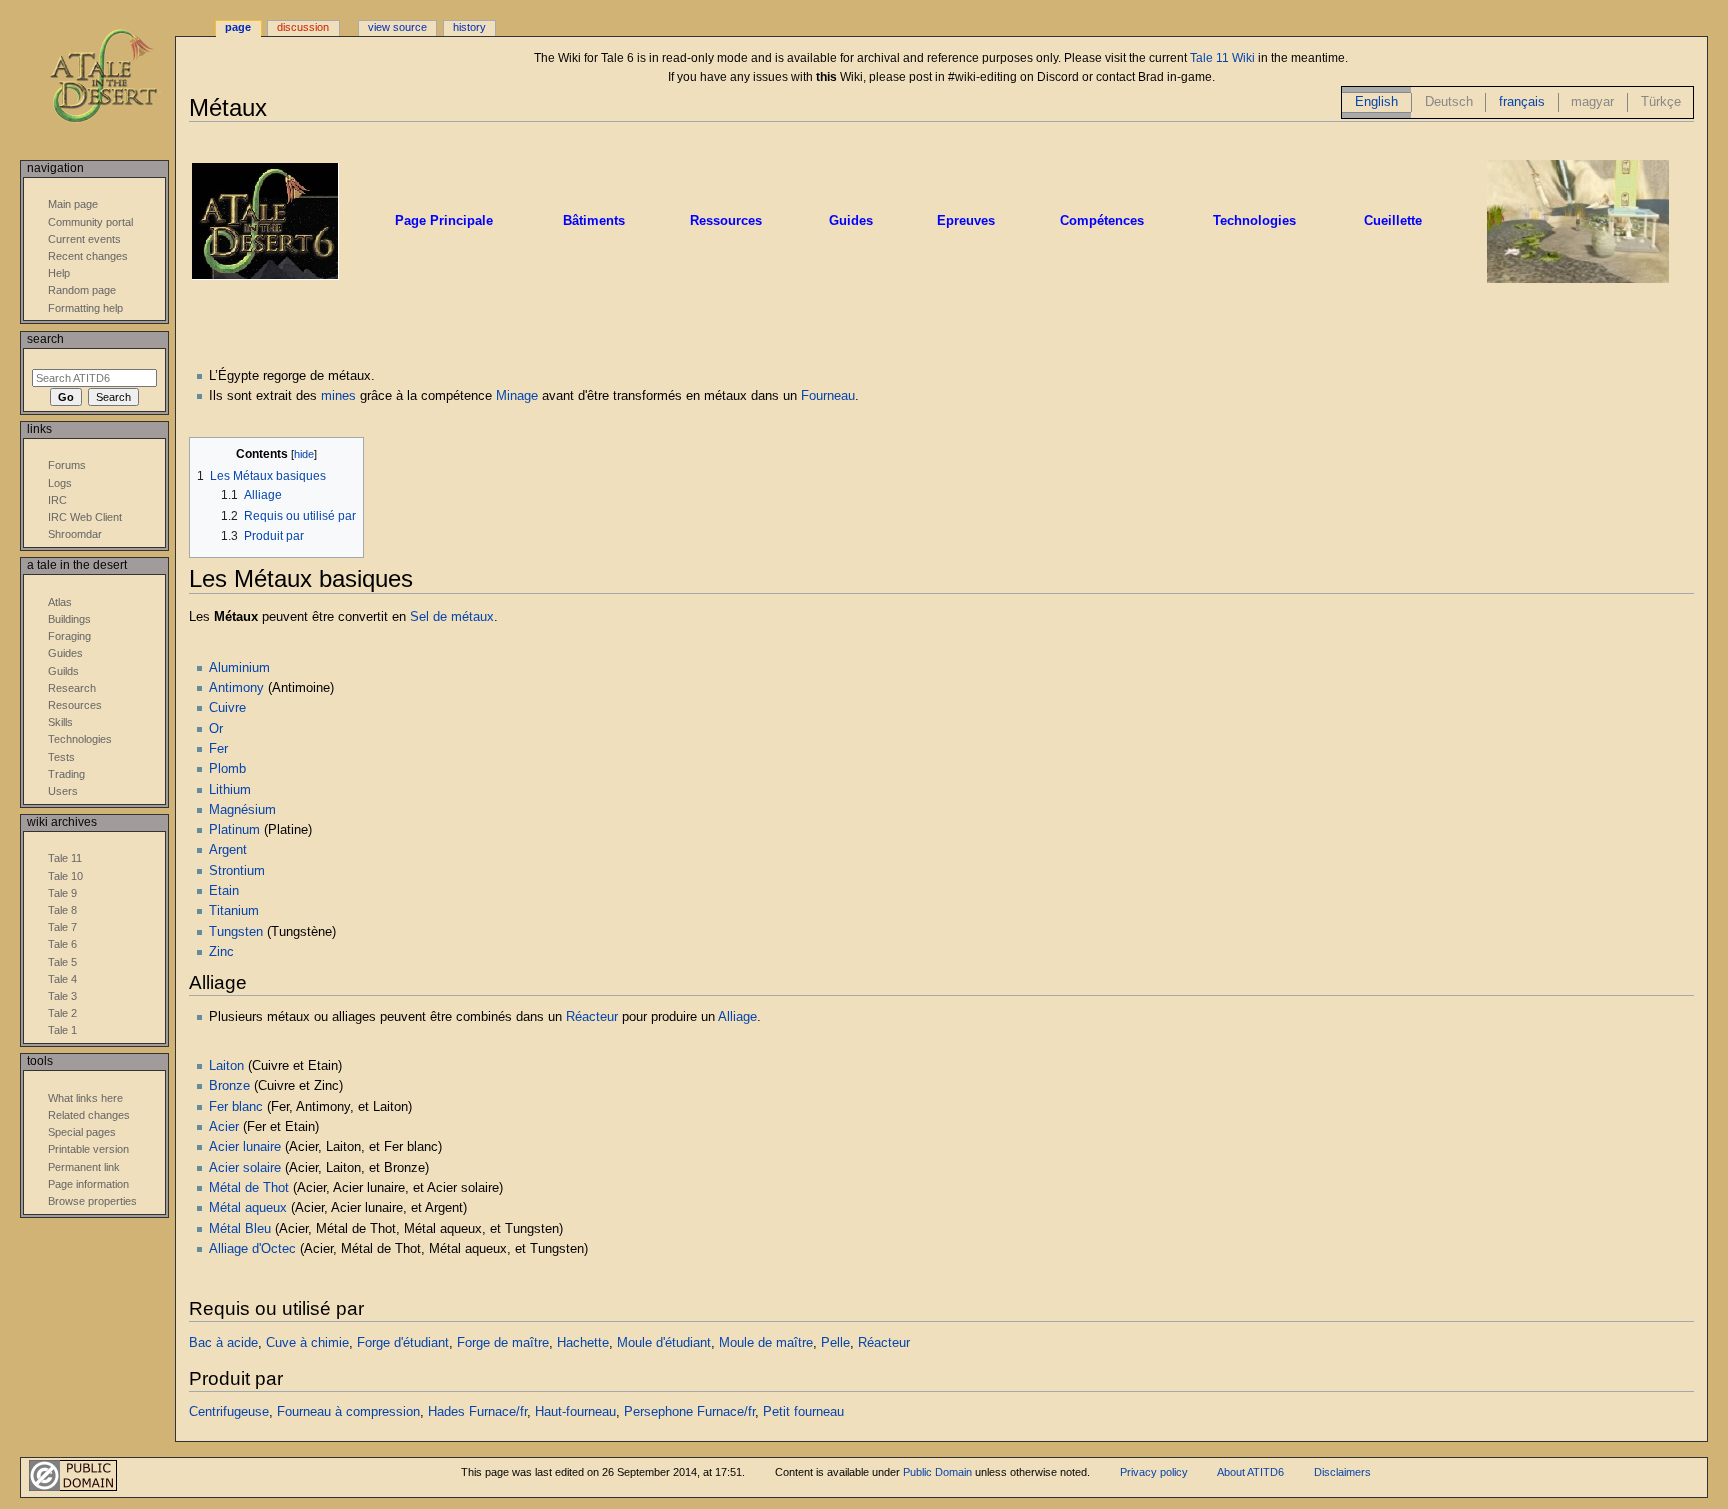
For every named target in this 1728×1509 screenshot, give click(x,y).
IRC (57, 500)
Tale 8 (62, 910)
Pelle (835, 1343)
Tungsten (236, 932)
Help (59, 273)
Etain (224, 891)
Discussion (303, 27)
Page (238, 27)
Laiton (226, 1066)
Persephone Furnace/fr (689, 1412)
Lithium (230, 790)
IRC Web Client (85, 517)
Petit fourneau (803, 1412)
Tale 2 (62, 1013)
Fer (218, 749)
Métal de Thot (249, 1188)
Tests (61, 757)
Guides (65, 653)
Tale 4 (62, 979)
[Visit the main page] (117, 77)
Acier (224, 1127)
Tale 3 (62, 996)
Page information (88, 1184)
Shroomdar (75, 534)
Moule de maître (766, 1343)
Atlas (60, 602)
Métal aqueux (248, 1208)
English (1376, 102)
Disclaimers (1342, 1472)
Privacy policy (1154, 1472)
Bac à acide (223, 1343)
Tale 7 (62, 927)
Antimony (236, 688)
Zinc (221, 952)
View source (397, 27)
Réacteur (592, 1017)
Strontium (237, 871)
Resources (75, 705)
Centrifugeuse (229, 1412)
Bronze (229, 1086)
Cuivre (227, 708)
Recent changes (88, 256)
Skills (60, 722)
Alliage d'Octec (252, 1249)
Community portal (90, 222)
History (469, 27)
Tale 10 (65, 876)
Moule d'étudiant (664, 1343)
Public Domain (937, 1472)
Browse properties (92, 1201)
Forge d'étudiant (403, 1343)
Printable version (88, 1149)
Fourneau (828, 396)
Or (216, 729)
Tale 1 (62, 1030)
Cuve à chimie (307, 1343)
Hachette (583, 1343)
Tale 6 (62, 944)
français (1522, 102)
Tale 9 (62, 893)
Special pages (82, 1132)
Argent (228, 850)
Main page (73, 204)
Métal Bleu (240, 1229)
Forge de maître (503, 1343)
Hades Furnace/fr (477, 1412)
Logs (60, 483)
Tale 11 (65, 858)
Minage (517, 396)
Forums (67, 465)
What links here (85, 1098)
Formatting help (85, 308)
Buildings (69, 619)
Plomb (227, 769)
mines (338, 396)
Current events (84, 239)
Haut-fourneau (575, 1412)
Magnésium (242, 810)
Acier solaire (245, 1168)
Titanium (234, 911)
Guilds (63, 671)
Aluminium (239, 668)
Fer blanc (236, 1107)
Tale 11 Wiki (1222, 58)
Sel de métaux (452, 617)
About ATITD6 (1250, 1472)
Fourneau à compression (348, 1412)
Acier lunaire (245, 1147)
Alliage (737, 1017)
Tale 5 (62, 962)
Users (63, 791)
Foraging (69, 636)
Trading (66, 774)
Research (72, 688)
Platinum (234, 830)
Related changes (89, 1115)
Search (45, 339)
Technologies (80, 739)
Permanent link (84, 1167)
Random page (82, 290)
